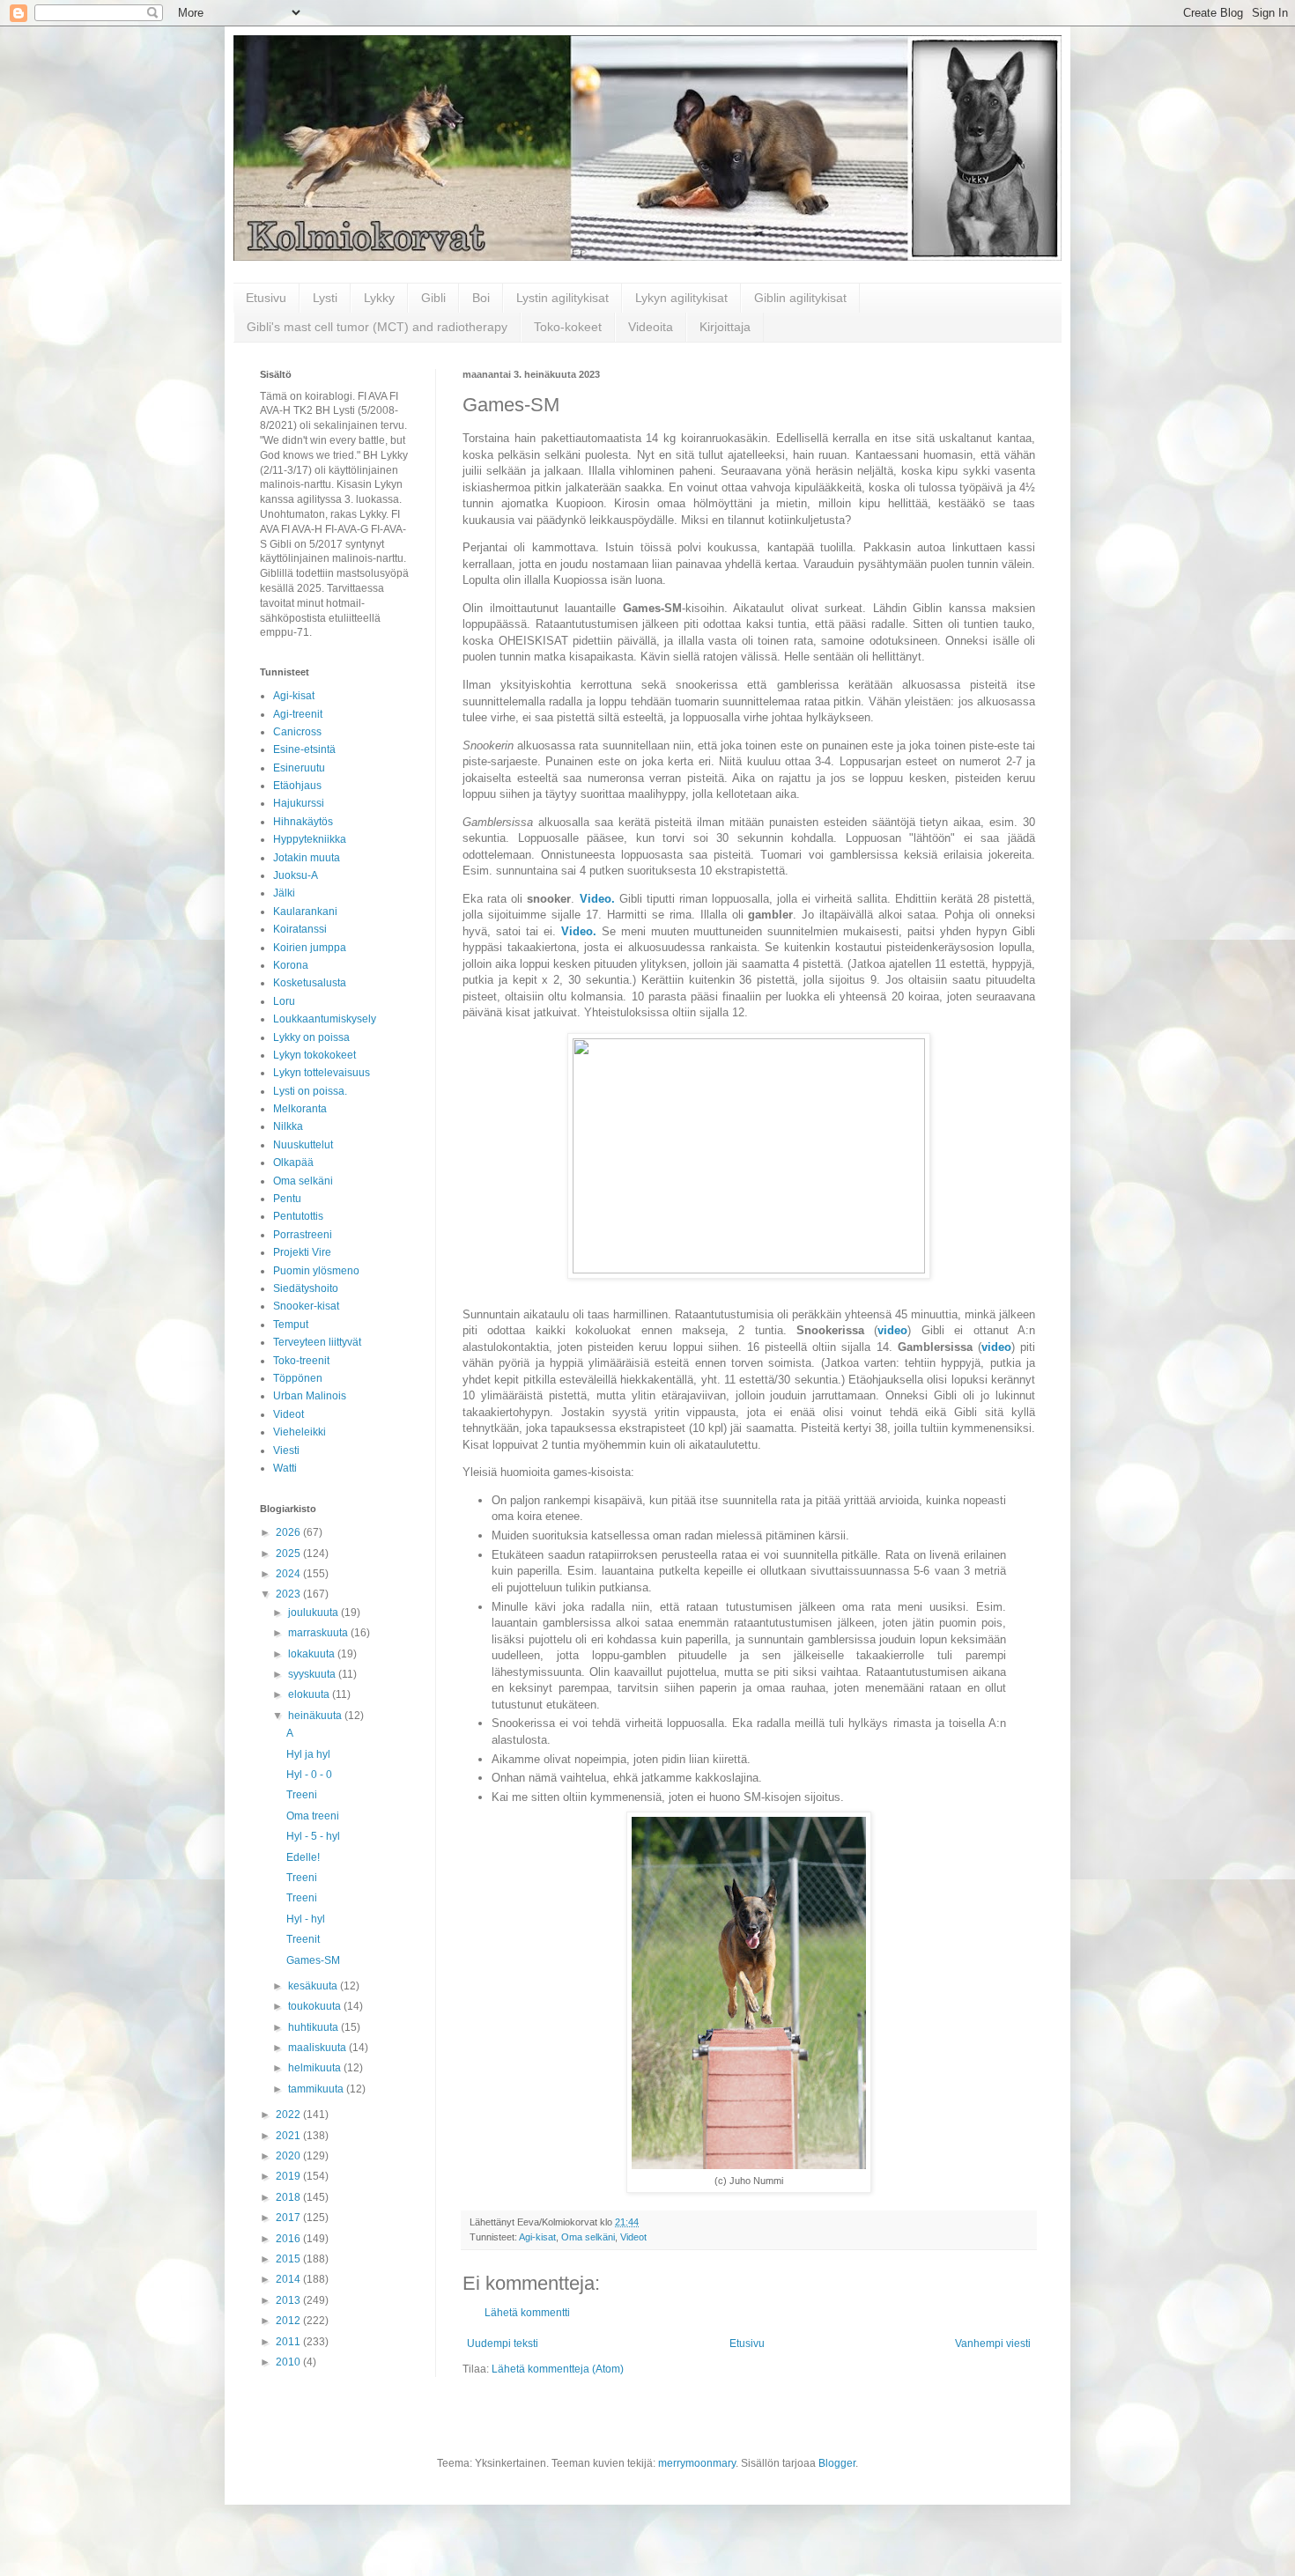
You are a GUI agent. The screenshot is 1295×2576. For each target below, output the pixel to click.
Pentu (287, 1199)
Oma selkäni (588, 2237)
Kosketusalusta (310, 983)
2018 (289, 2197)
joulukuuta (314, 1613)
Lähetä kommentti (527, 2313)
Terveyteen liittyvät (317, 1342)
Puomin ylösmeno (316, 1271)
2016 (289, 2239)
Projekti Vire (302, 1252)
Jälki (284, 893)
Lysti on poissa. (310, 1091)
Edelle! (303, 1857)
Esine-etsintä (304, 749)
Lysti (325, 298)
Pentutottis (298, 1216)
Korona (291, 965)
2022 (289, 2115)
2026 (289, 1532)
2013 (289, 2300)
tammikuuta (317, 2089)
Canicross (297, 732)
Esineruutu (299, 768)
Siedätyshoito (306, 1288)
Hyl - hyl (306, 1919)
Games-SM (313, 1960)
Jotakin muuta (307, 858)
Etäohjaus (297, 786)
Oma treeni (313, 1816)
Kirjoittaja (725, 327)
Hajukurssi (299, 803)
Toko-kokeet (568, 327)
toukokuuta (316, 2006)
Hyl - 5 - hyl (313, 1836)
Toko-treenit (301, 1361)
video (892, 1330)
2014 (289, 2279)
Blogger (837, 2463)
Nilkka (288, 1126)
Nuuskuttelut (303, 1145)
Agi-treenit (298, 714)
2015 (289, 2259)
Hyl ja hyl (308, 1754)
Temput (291, 1325)
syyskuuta (313, 1674)
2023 (289, 1594)
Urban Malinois (310, 1396)
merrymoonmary (697, 2463)
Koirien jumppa (310, 948)
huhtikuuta (314, 2027)
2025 (289, 1554)
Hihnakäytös (303, 822)
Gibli (433, 298)
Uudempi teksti (503, 2343)
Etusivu (266, 298)
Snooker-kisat (306, 1306)
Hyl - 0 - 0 (309, 1775)
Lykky (379, 298)
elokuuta (310, 1694)
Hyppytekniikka (310, 839)
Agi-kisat (537, 2237)
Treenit (303, 1939)
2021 (289, 2136)
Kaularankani (305, 912)
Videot (633, 2237)
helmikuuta (316, 2068)
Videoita (651, 327)
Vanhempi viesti (993, 2343)
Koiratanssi (300, 929)
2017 (289, 2218)
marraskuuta (319, 1633)
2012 (289, 2321)
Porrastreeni (303, 1235)
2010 (289, 2362)
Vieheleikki (300, 1432)
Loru (284, 1001)
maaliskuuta (318, 2048)
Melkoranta (300, 1109)
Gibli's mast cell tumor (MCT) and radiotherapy (377, 327)
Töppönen (298, 1378)
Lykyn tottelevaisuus (322, 1073)
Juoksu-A (296, 875)
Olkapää (293, 1163)
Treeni (302, 1795)
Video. (597, 899)
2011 (289, 2342)
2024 (289, 1574)
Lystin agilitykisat (562, 298)
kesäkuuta (314, 1986)
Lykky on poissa (311, 1037)
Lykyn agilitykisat (681, 298)
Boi (481, 298)
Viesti (286, 1450)
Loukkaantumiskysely (325, 1019)
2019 (289, 2176)
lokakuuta (313, 1654)
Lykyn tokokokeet (314, 1055)
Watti (285, 1468)
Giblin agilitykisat (800, 298)
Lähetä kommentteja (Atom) (558, 2369)
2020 (289, 2156)
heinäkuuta (316, 1716)
